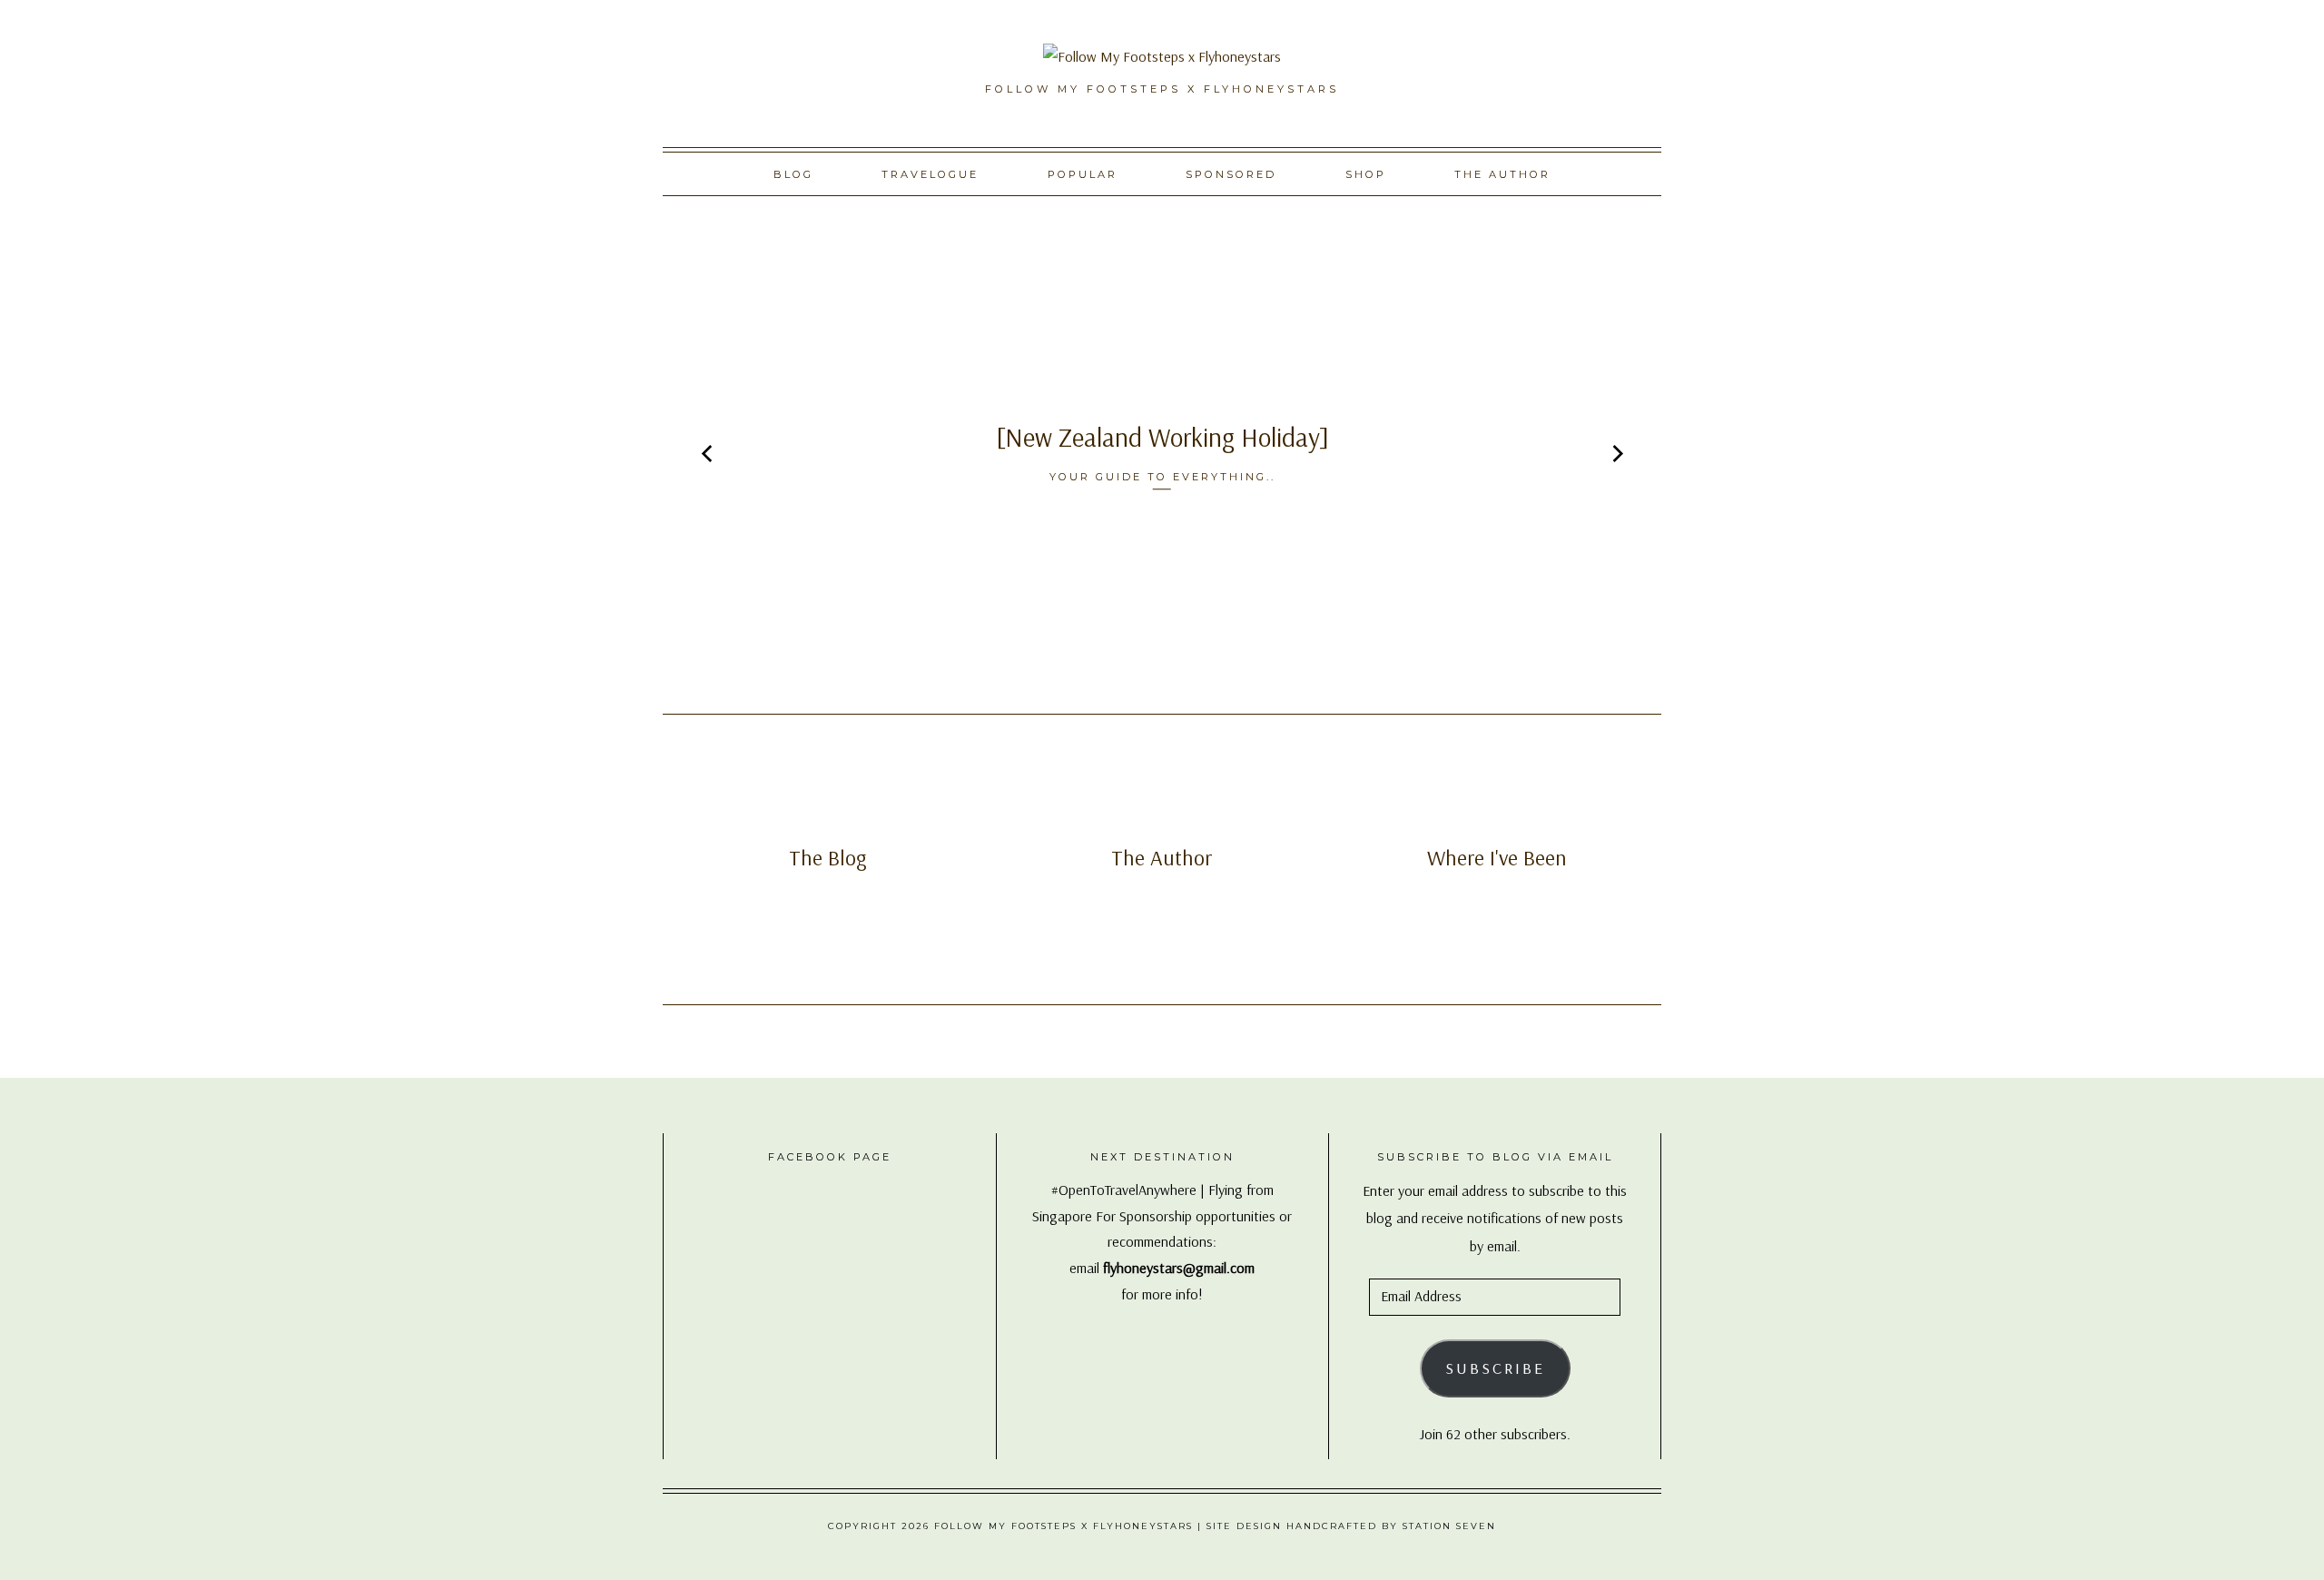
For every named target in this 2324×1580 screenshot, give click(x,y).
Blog (793, 174)
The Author (1502, 174)
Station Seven (1449, 1526)
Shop (1366, 174)
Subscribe (1495, 1368)
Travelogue (930, 174)
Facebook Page (830, 1157)
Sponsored (1231, 174)
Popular (1083, 174)
